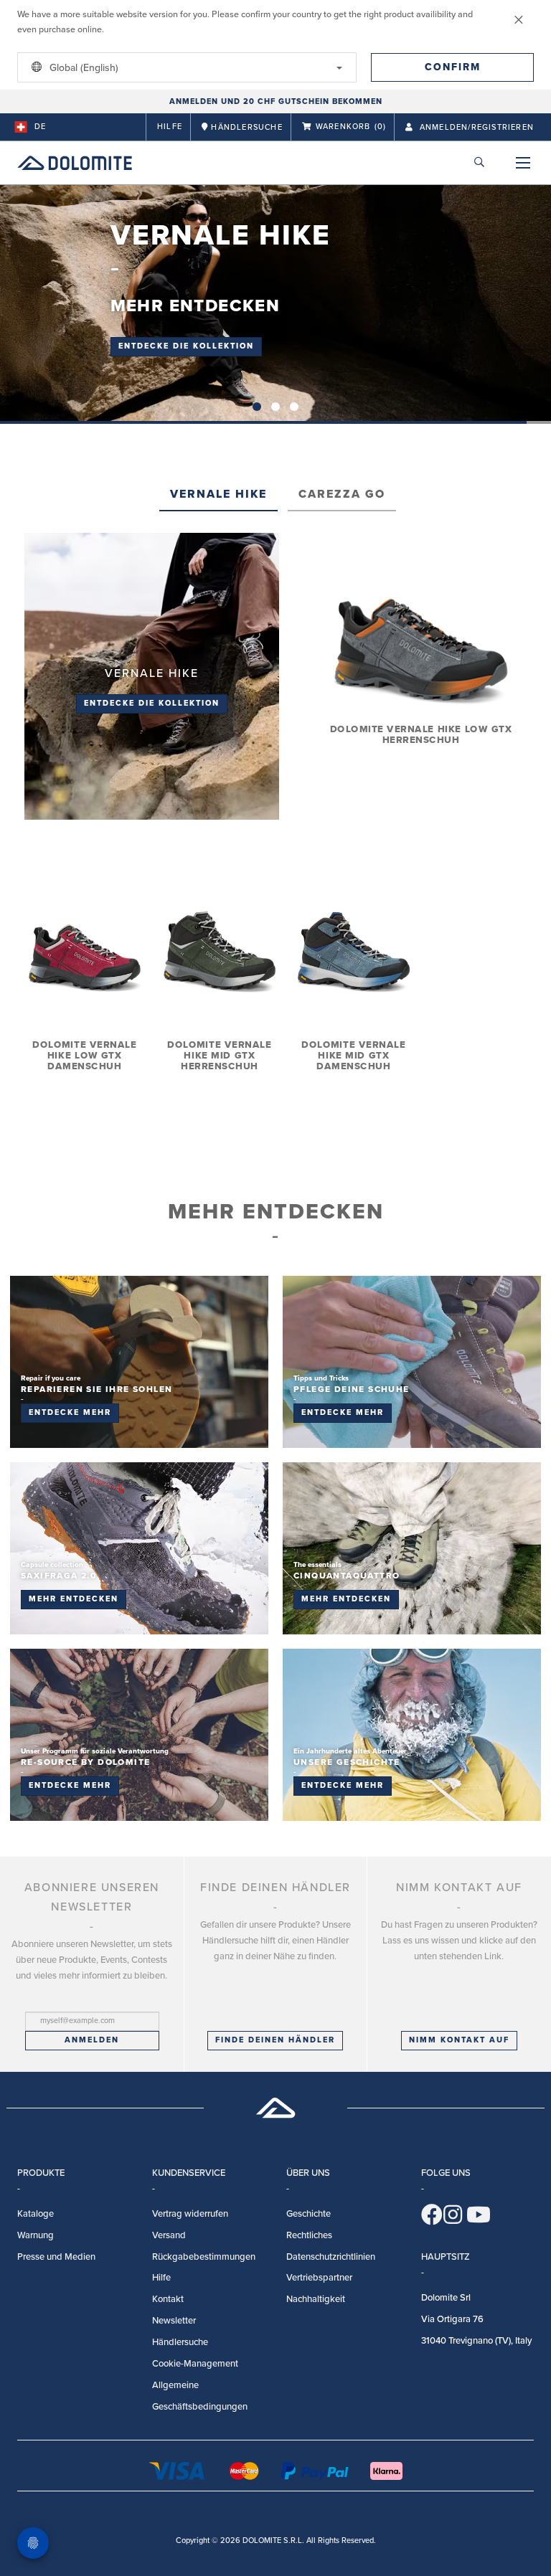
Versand (169, 2235)
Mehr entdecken (74, 1599)
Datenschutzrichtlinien (331, 2257)
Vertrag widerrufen (190, 2214)
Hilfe (170, 127)
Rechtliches (309, 2235)
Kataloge (36, 2214)
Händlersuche (180, 2342)
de (40, 127)
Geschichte (309, 2214)
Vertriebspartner (319, 2278)
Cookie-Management (195, 2364)
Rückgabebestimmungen (204, 2257)
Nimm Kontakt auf (459, 2040)
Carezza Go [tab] (342, 494)
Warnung (36, 2235)
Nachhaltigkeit (316, 2299)
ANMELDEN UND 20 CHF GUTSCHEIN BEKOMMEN (276, 101)
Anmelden (92, 2040)
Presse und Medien (56, 2257)
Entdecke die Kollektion (186, 346)
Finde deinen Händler (275, 2040)
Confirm (453, 67)
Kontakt (168, 2299)
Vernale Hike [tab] (218, 494)
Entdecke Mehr (70, 1412)
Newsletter (174, 2321)
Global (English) (83, 68)
